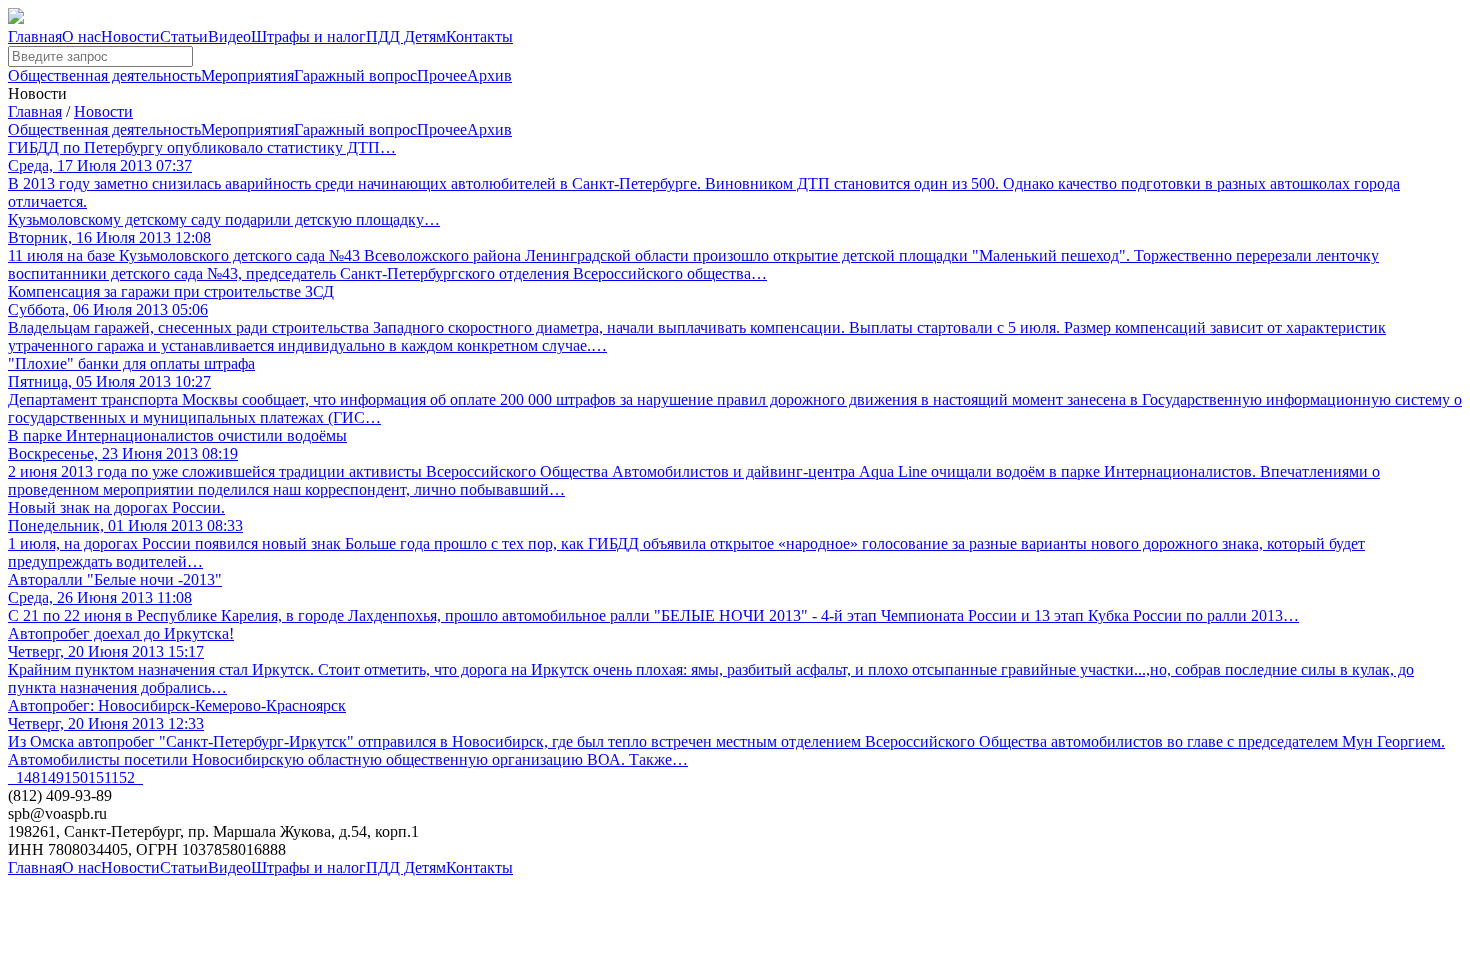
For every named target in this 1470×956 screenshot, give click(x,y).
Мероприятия (247, 75)
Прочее (442, 75)
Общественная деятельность (104, 75)
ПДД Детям (406, 36)
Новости (130, 36)
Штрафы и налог (308, 36)
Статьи (184, 36)
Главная (35, 36)
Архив (489, 75)
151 (99, 777)
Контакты (479, 36)
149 (52, 777)
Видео (229, 36)
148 (28, 777)
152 (123, 777)
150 (76, 777)
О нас (81, 36)
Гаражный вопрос (355, 75)
